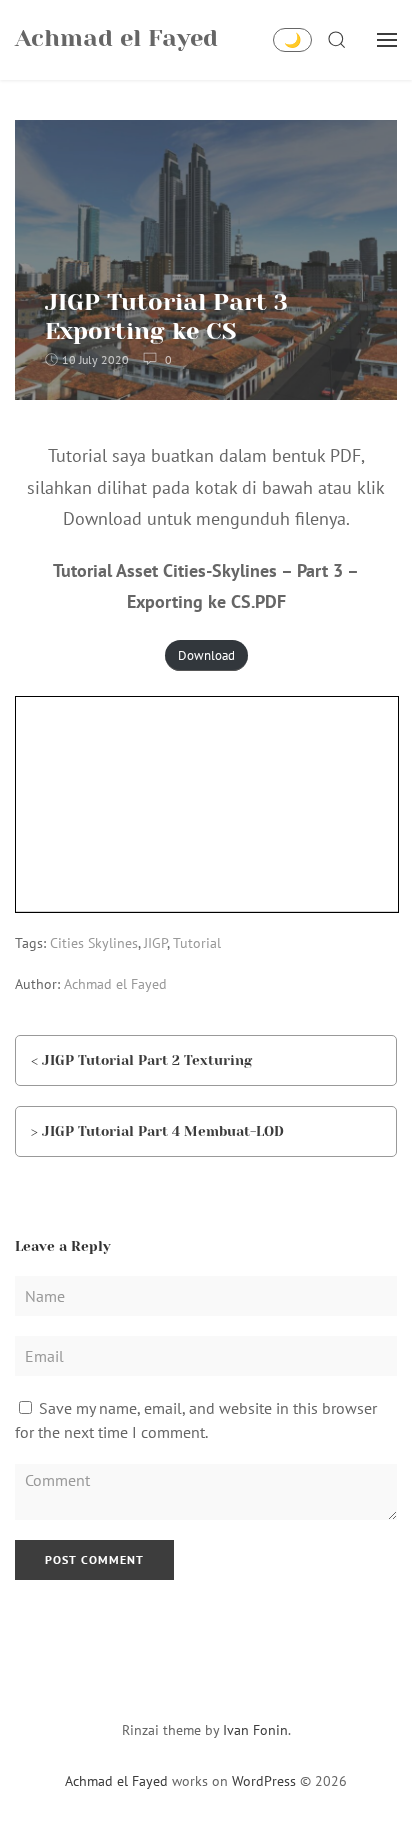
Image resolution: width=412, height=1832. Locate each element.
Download (206, 655)
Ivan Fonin (255, 1730)
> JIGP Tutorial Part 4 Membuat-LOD (157, 1131)
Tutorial (197, 943)
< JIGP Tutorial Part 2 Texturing (141, 1060)
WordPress (264, 1781)
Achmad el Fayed (115, 984)
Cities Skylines (94, 943)
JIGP (155, 943)
